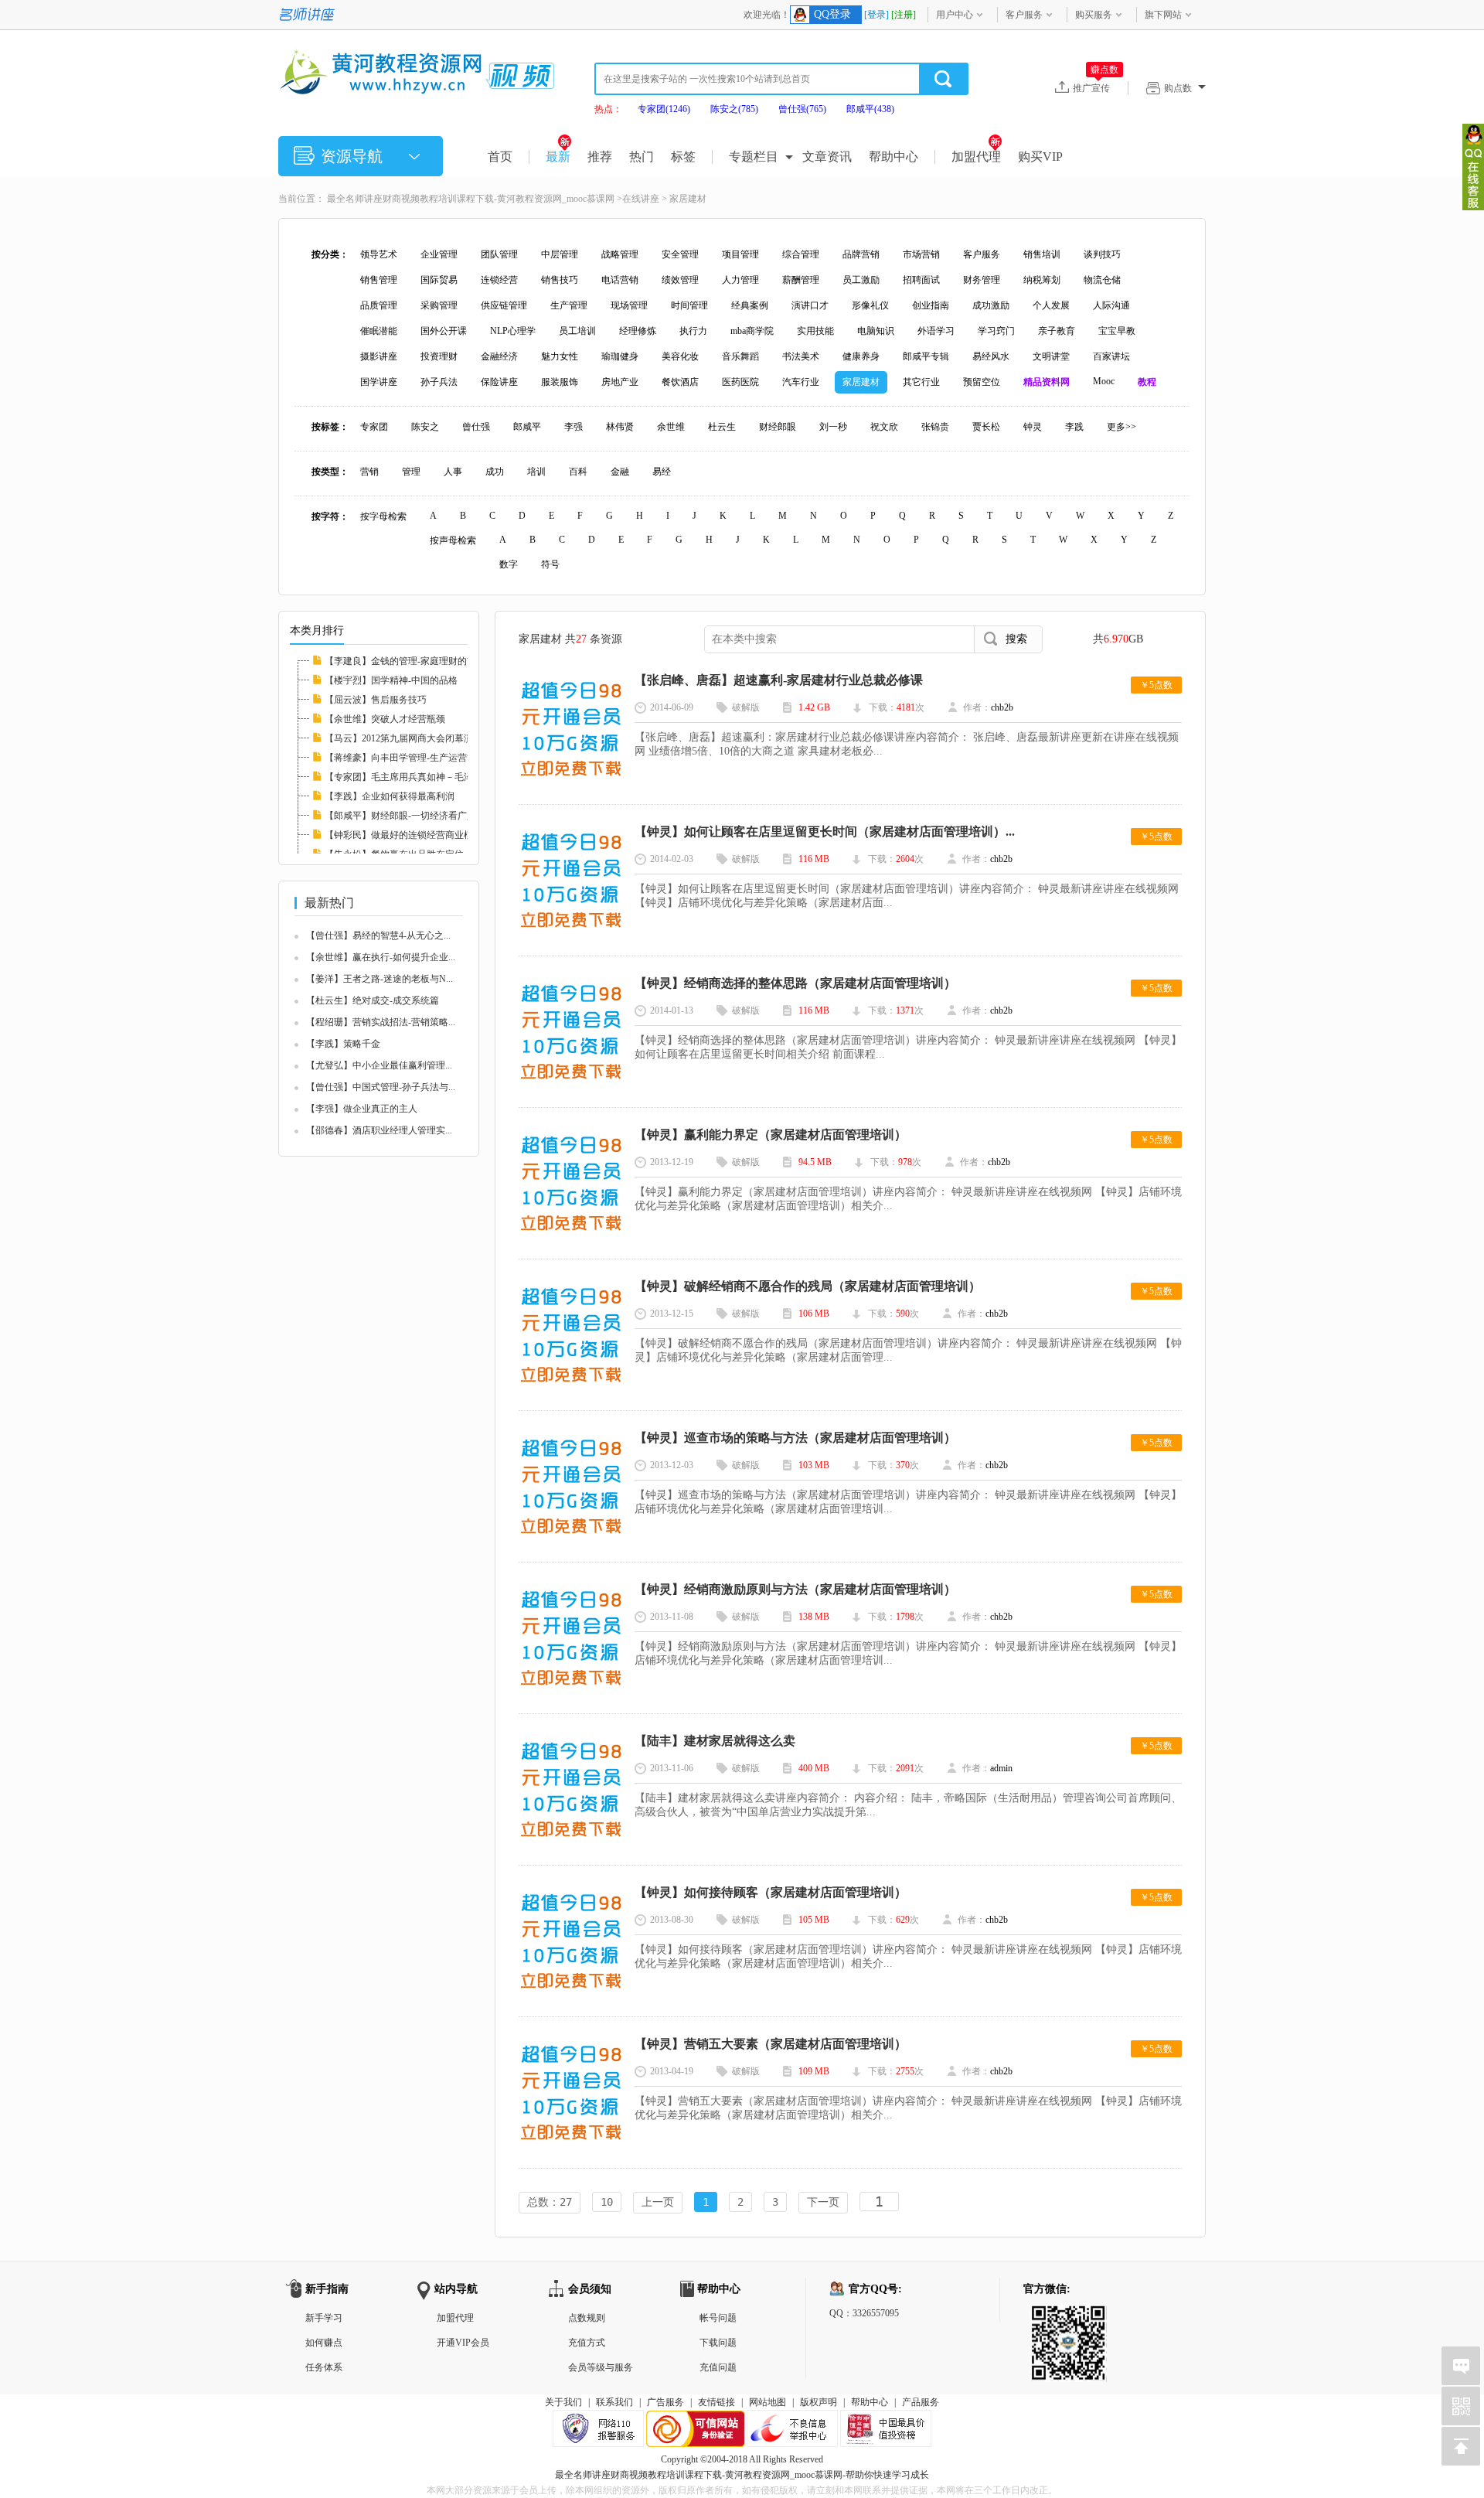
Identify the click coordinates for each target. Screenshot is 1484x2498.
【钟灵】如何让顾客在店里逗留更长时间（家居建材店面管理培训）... (825, 832)
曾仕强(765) (802, 109)
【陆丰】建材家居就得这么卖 (715, 1741)
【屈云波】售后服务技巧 (376, 700)
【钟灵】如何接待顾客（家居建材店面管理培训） (771, 1892)
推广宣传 (1096, 87)
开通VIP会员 (463, 2343)
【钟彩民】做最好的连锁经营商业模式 (403, 835)
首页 (500, 157)
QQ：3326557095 (864, 2313)
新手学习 (324, 2318)
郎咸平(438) (870, 109)
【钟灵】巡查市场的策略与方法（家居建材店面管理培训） (795, 1438)
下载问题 (718, 2343)
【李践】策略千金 (343, 1044)
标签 (683, 157)
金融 (620, 472)
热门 (642, 157)
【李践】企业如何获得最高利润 (390, 796)
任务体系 (324, 2367)
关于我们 (563, 2402)
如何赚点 (324, 2343)
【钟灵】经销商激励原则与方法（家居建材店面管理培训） (795, 1589)
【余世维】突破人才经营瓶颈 (385, 719)
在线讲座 (641, 199)
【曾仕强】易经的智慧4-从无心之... (378, 935)
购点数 (1178, 88)
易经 (662, 472)
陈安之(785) (734, 109)
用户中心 (955, 15)
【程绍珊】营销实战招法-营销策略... (381, 1022)
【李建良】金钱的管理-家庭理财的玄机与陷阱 (419, 661)
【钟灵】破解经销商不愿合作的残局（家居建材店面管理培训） (808, 1286)
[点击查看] (571, 780)
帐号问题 (718, 2318)
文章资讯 (827, 157)
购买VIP (1040, 157)
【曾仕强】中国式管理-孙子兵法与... (381, 1087)
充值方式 (587, 2343)
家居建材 (688, 199)
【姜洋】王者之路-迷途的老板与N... (380, 979)
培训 (536, 472)
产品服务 (921, 2402)
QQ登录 (832, 14)
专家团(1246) (664, 109)
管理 (411, 472)
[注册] (904, 15)
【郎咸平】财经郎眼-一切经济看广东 (400, 816)
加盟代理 (976, 157)
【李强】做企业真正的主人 (362, 1109)
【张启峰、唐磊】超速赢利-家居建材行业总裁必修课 (779, 680)
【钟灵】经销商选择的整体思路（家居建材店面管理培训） (795, 983)
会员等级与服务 (601, 2367)
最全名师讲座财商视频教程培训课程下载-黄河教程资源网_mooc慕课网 (471, 199)
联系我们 (614, 2402)
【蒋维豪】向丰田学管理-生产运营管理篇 (410, 758)
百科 (578, 472)
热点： (608, 109)
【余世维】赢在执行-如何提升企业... (381, 957)
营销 (369, 472)
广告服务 (665, 2402)
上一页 (658, 2202)
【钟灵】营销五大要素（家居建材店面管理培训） (771, 2044)
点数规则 (587, 2318)
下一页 (823, 2202)
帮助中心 (893, 157)
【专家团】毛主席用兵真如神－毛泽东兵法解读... (425, 777)
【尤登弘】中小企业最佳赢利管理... (379, 1065)
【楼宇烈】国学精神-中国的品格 (391, 680)
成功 (495, 472)
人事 (453, 472)
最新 (558, 157)
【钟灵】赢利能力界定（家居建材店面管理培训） (771, 1135)
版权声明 (819, 2402)
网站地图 (768, 2402)
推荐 (600, 157)
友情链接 (716, 2402)
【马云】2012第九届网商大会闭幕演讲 (403, 738)
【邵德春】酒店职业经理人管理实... (379, 1130)
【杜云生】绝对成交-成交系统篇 (373, 1000)
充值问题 (718, 2367)
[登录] (876, 15)
